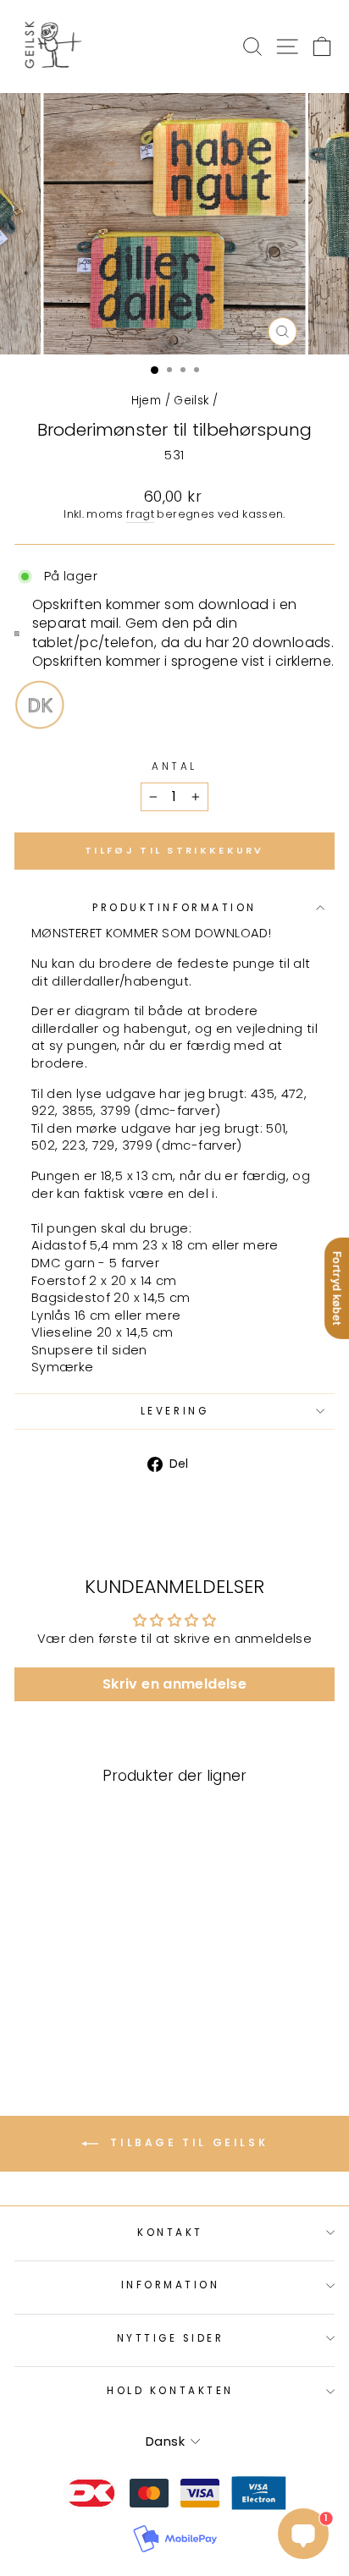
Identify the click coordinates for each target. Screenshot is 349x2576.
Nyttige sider (171, 2338)
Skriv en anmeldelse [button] (174, 1684)
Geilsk (191, 401)
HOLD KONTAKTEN (170, 2391)
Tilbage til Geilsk (186, 2143)
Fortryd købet (337, 1288)
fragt (140, 514)
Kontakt (170, 2233)
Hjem (146, 401)
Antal (174, 766)
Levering (174, 1411)
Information (171, 2285)
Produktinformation (174, 908)
